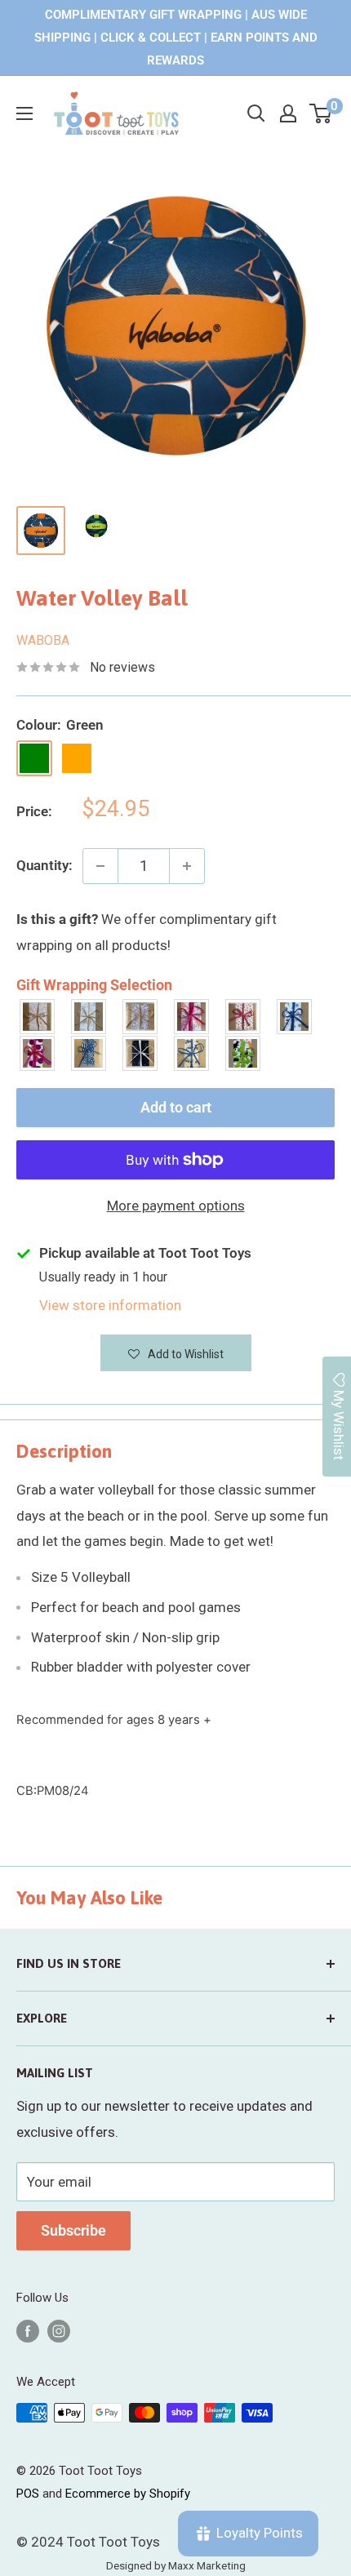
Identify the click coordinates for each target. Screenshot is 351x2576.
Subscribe (73, 2230)
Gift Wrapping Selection (94, 985)
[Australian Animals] (141, 1017)
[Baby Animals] (38, 1017)
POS (28, 2494)
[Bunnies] (89, 1017)
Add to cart (176, 1107)
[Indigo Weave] (89, 1053)
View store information (110, 1305)
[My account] (288, 113)
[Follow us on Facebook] (28, 2331)
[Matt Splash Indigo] (295, 1017)
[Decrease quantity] (100, 866)
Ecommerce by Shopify (128, 2494)
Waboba (43, 640)
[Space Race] (141, 1053)
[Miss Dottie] (38, 1053)
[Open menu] (24, 113)
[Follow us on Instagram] (59, 2331)
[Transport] (192, 1053)
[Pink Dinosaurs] (192, 1017)
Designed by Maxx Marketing (176, 2565)
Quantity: (44, 865)
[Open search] (256, 113)
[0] (321, 113)
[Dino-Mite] (244, 1053)
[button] (176, 1353)
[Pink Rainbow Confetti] (244, 1017)
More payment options (176, 1206)
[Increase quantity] (187, 866)
